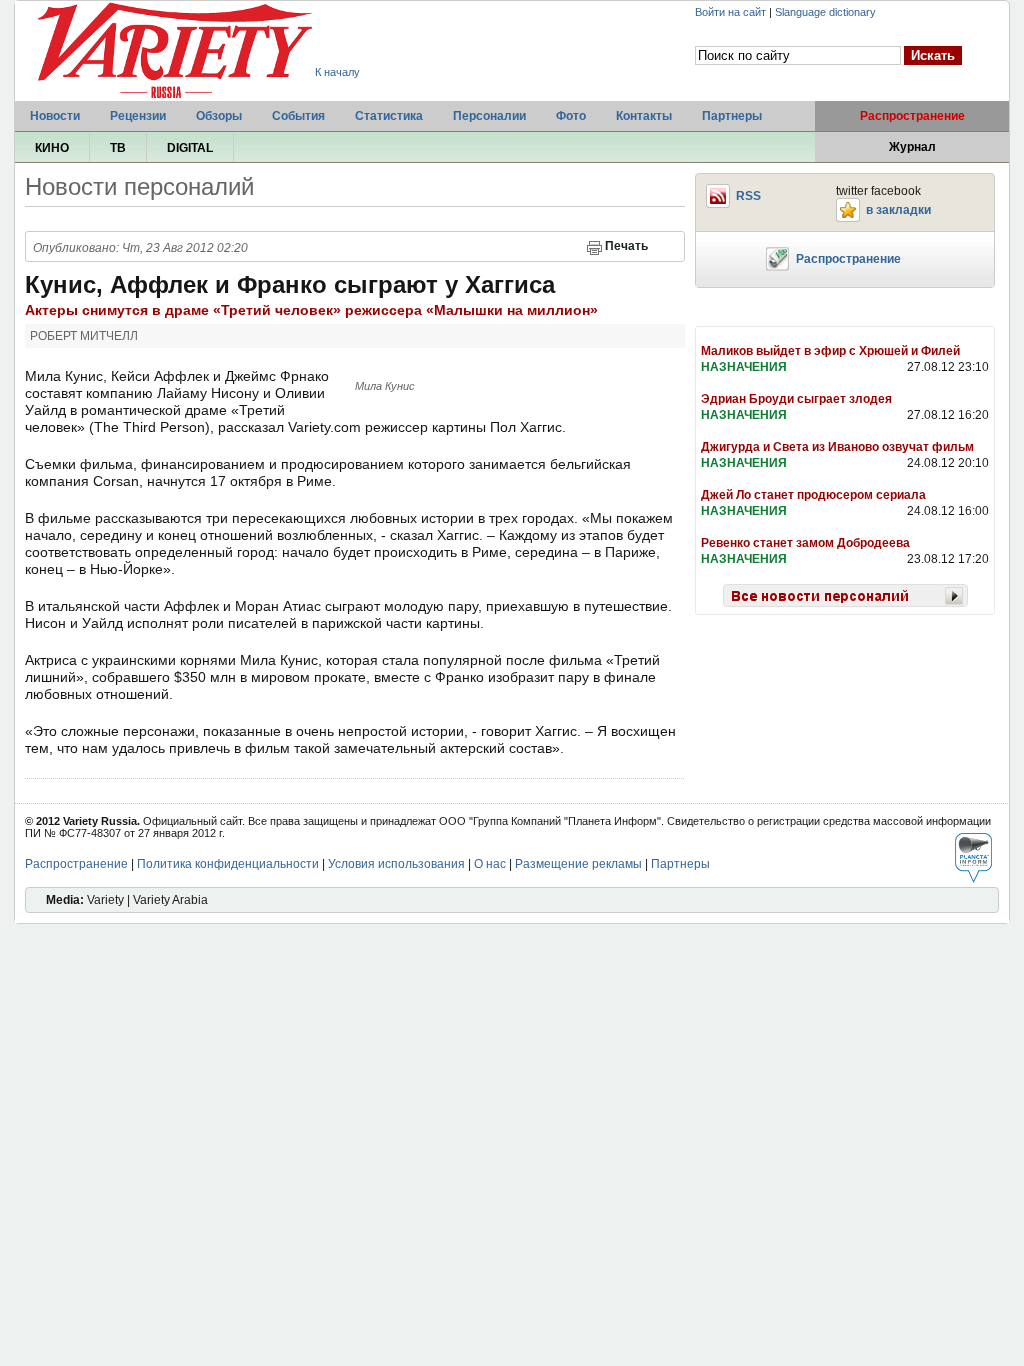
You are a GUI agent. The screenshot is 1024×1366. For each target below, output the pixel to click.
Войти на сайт (730, 12)
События (298, 116)
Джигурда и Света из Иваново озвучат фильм (837, 447)
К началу (337, 72)
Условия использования (396, 864)
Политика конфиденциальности (228, 864)
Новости (55, 116)
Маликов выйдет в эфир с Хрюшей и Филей (830, 351)
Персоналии (489, 116)
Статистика (389, 116)
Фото (571, 116)
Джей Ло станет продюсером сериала (813, 495)
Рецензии (138, 116)
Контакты (644, 116)
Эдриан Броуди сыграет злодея (796, 399)
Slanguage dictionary (825, 12)
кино (52, 148)
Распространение (912, 116)
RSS (748, 196)
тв (118, 148)
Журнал (912, 147)
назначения (744, 367)
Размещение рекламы (578, 864)
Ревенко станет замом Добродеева (805, 543)
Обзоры (219, 116)
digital (190, 148)
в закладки (898, 210)
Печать (626, 246)
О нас (490, 864)
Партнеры (732, 116)
